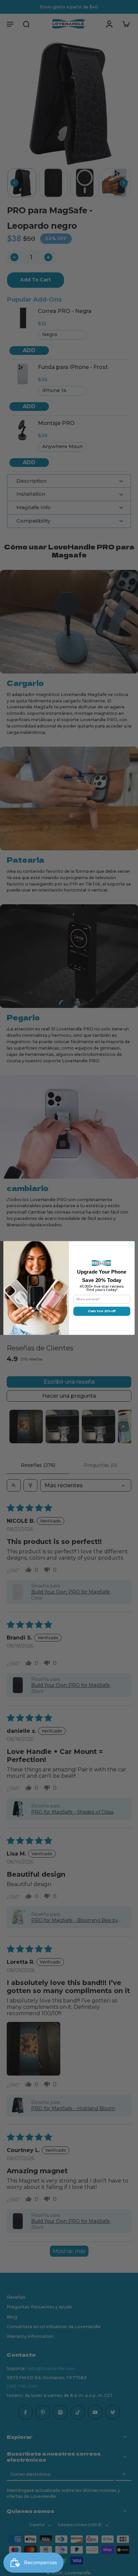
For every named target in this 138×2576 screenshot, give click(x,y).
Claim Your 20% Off (102, 1311)
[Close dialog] (131, 1245)
